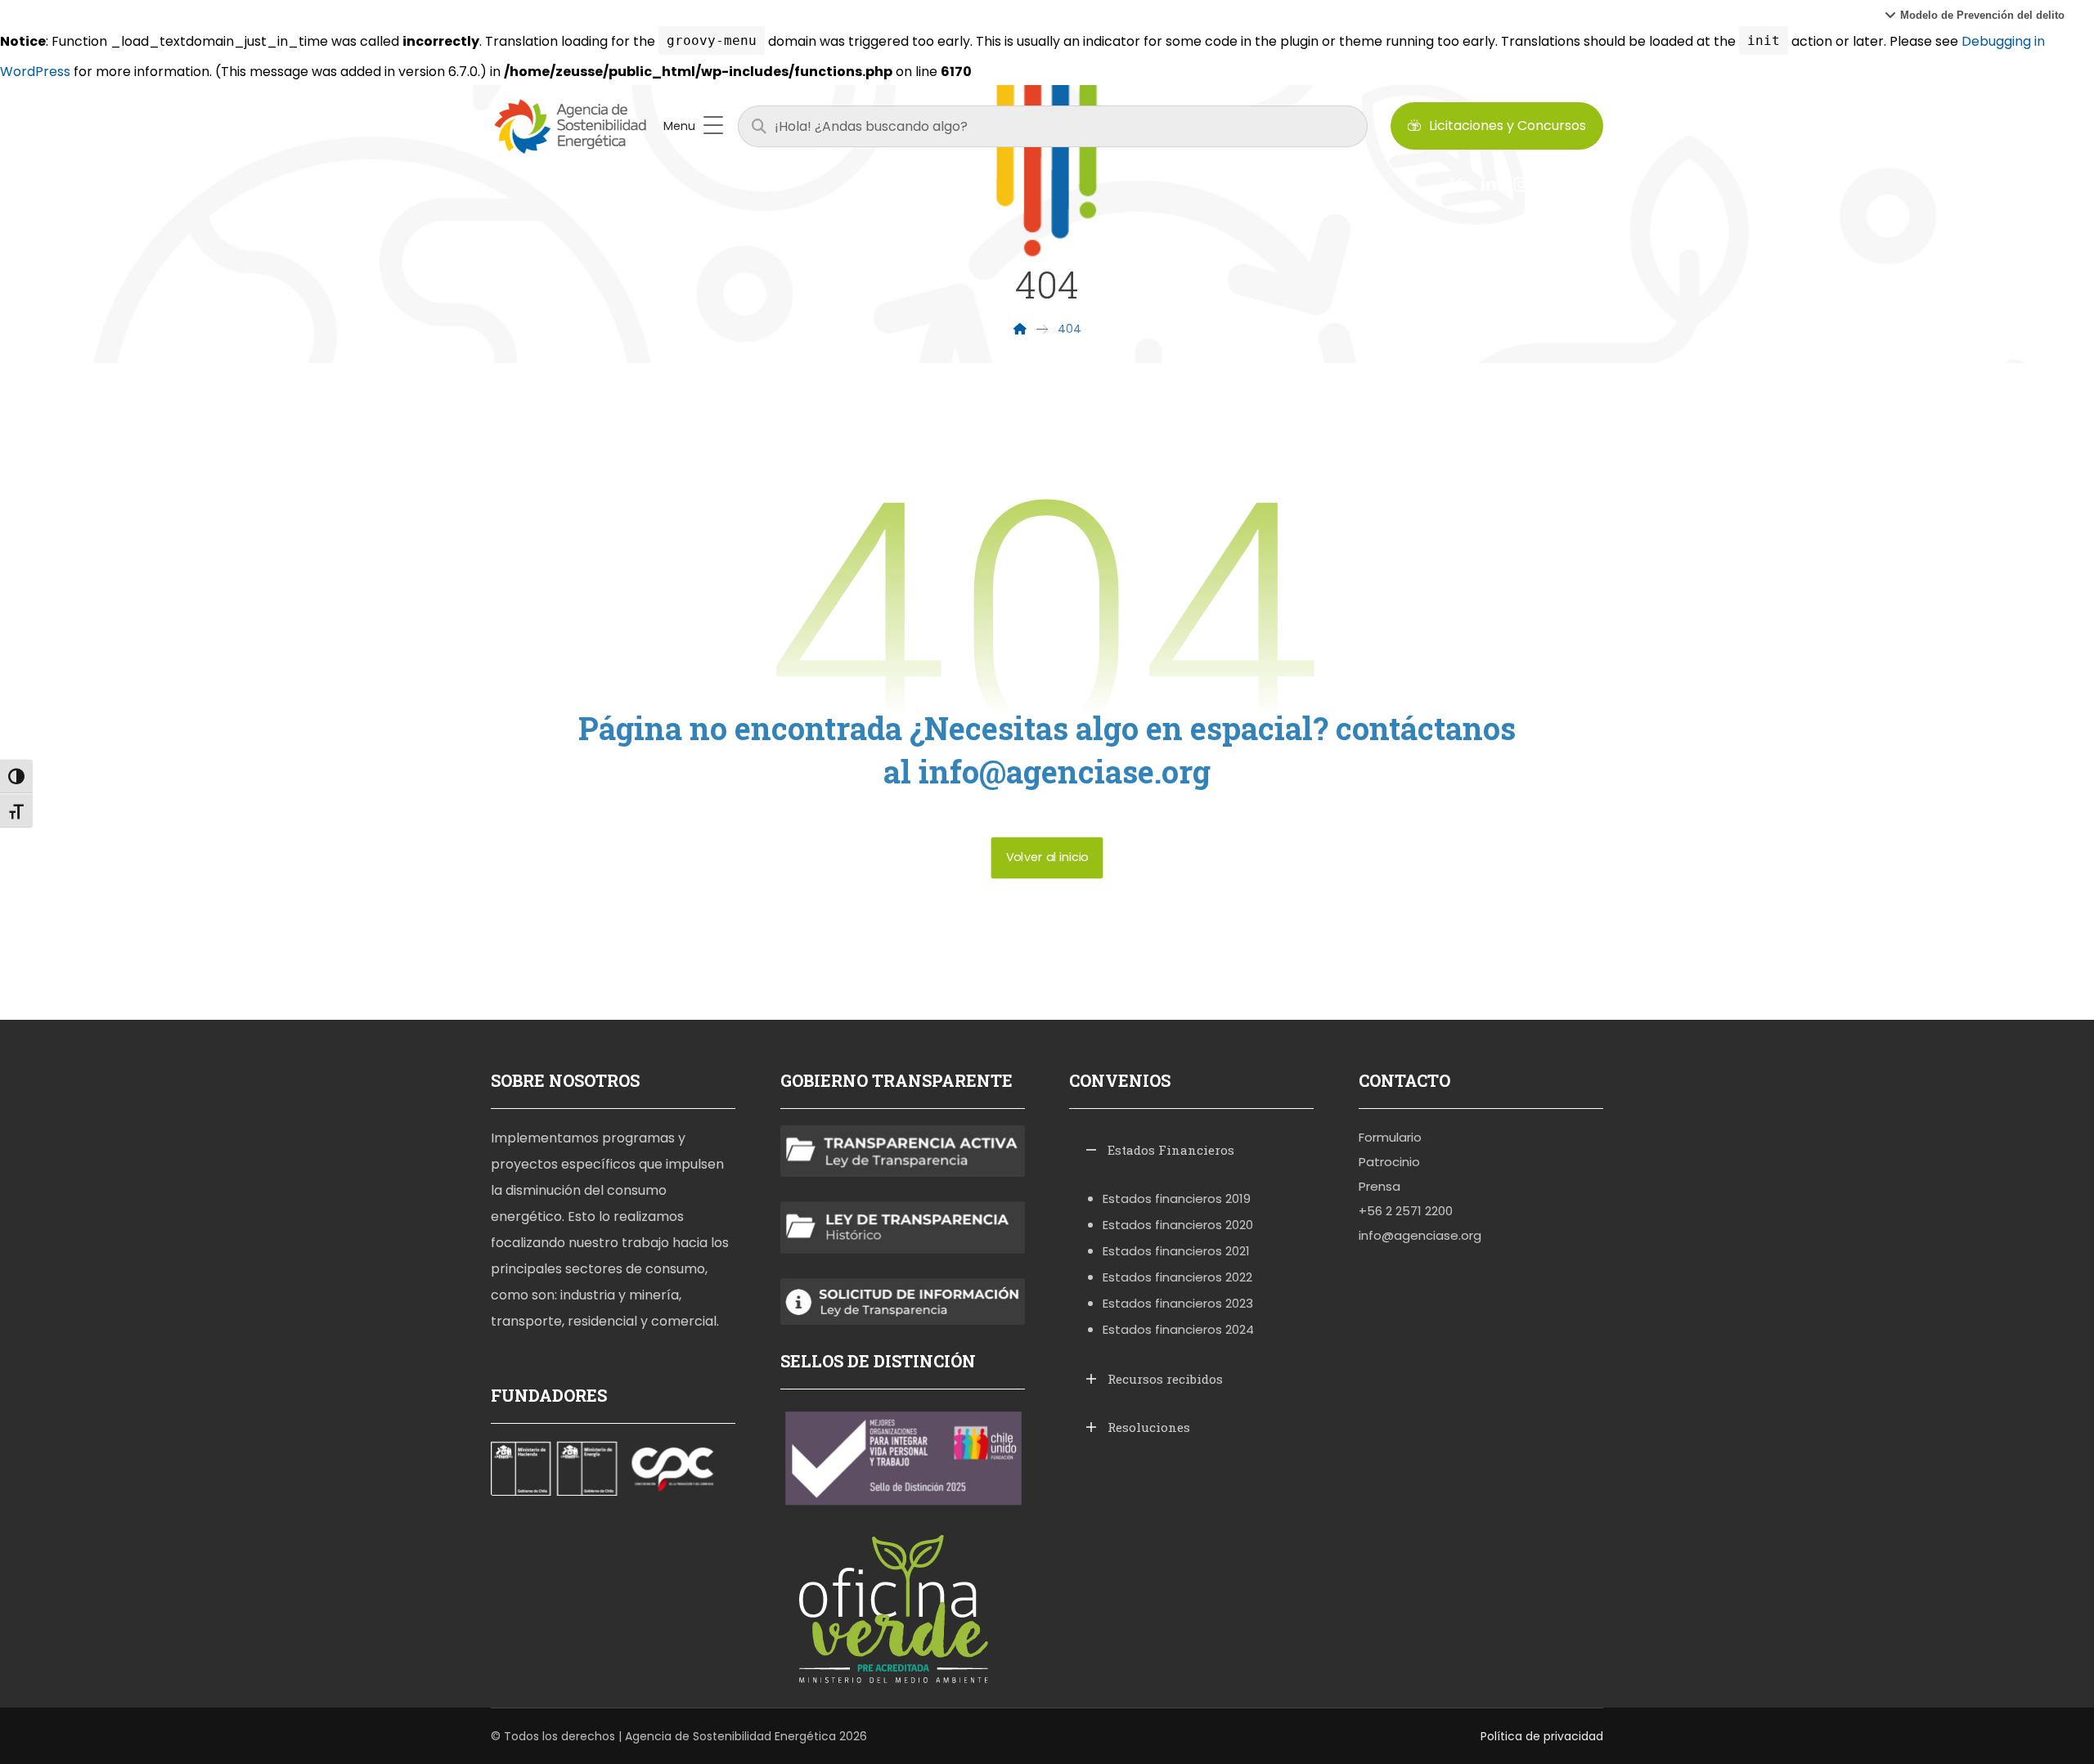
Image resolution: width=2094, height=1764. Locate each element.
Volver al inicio (1047, 857)
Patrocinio (1389, 1162)
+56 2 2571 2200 (1406, 1211)
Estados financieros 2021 (1176, 1251)
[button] (1975, 15)
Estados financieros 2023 (1178, 1303)
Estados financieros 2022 (1177, 1277)
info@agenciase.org (1420, 1235)
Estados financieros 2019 (1177, 1198)
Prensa (1380, 1186)
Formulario (1390, 1137)
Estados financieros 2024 (1178, 1329)
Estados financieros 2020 (1178, 1225)
